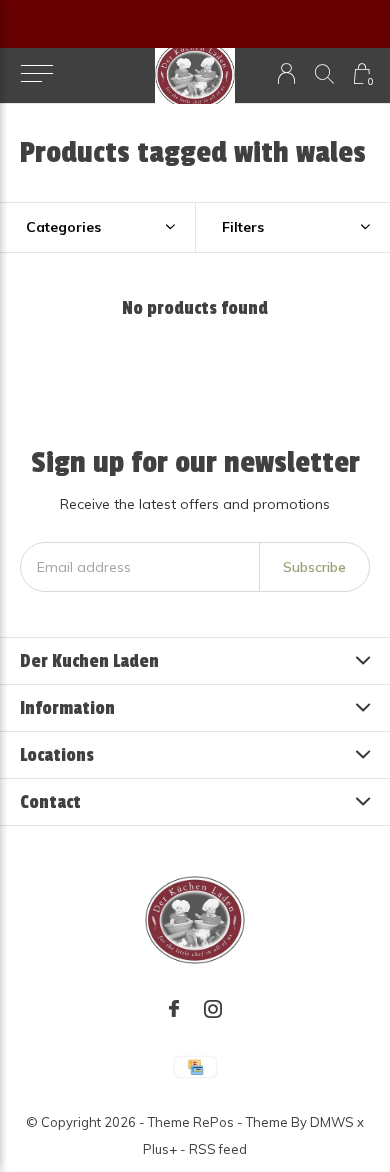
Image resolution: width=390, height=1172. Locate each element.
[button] (36, 74)
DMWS (332, 1122)
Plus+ (160, 1149)
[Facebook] (174, 1009)
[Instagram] (213, 1009)
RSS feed (218, 1149)
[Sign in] (286, 73)
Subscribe (314, 567)
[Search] (324, 73)
